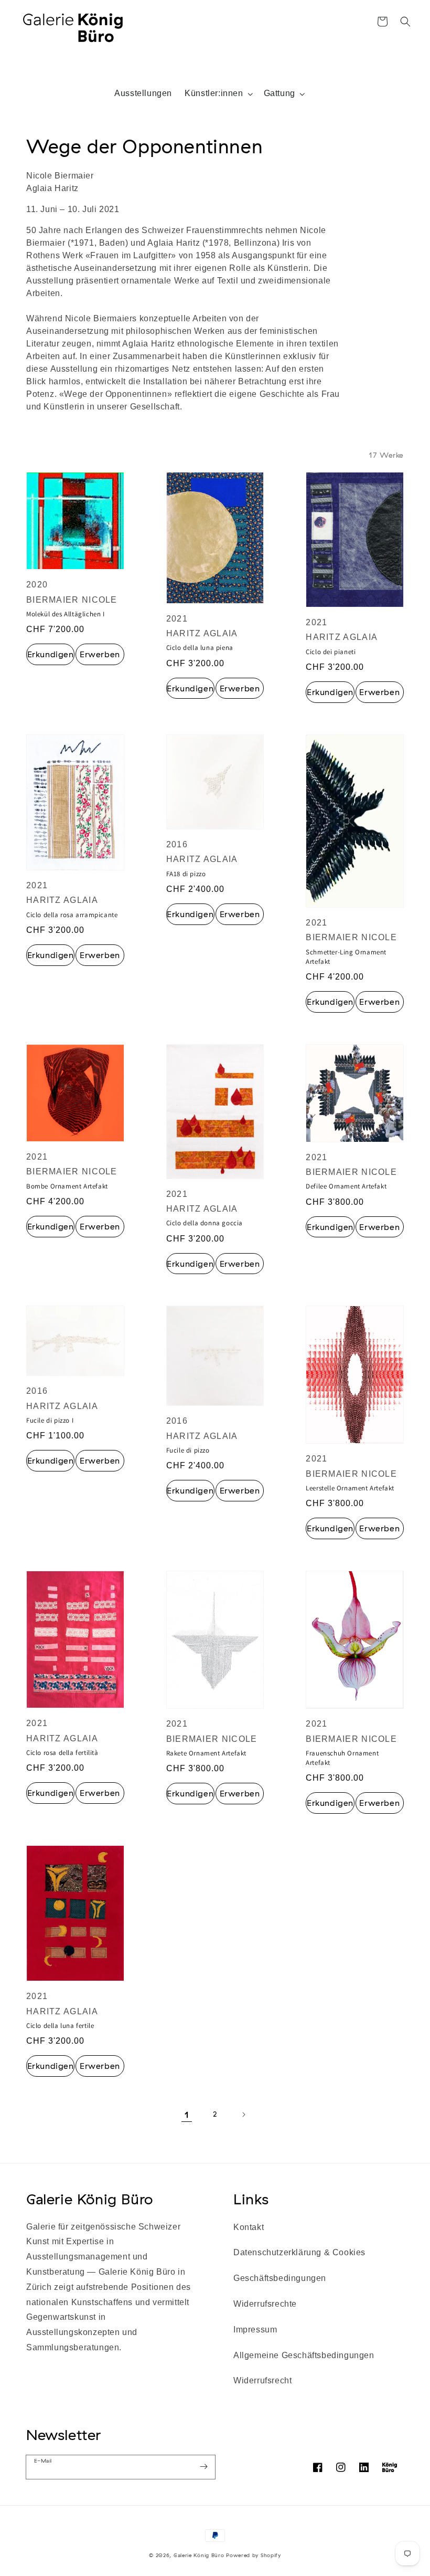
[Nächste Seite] (243, 2115)
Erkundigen (51, 654)
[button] (405, 22)
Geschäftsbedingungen (280, 2278)
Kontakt (249, 2227)
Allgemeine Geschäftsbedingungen (304, 2355)
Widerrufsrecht (262, 2380)
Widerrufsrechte (265, 2304)
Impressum (255, 2330)
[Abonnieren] (203, 2467)
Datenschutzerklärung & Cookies (299, 2252)
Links (251, 2199)
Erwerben (100, 654)
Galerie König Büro (90, 2199)
